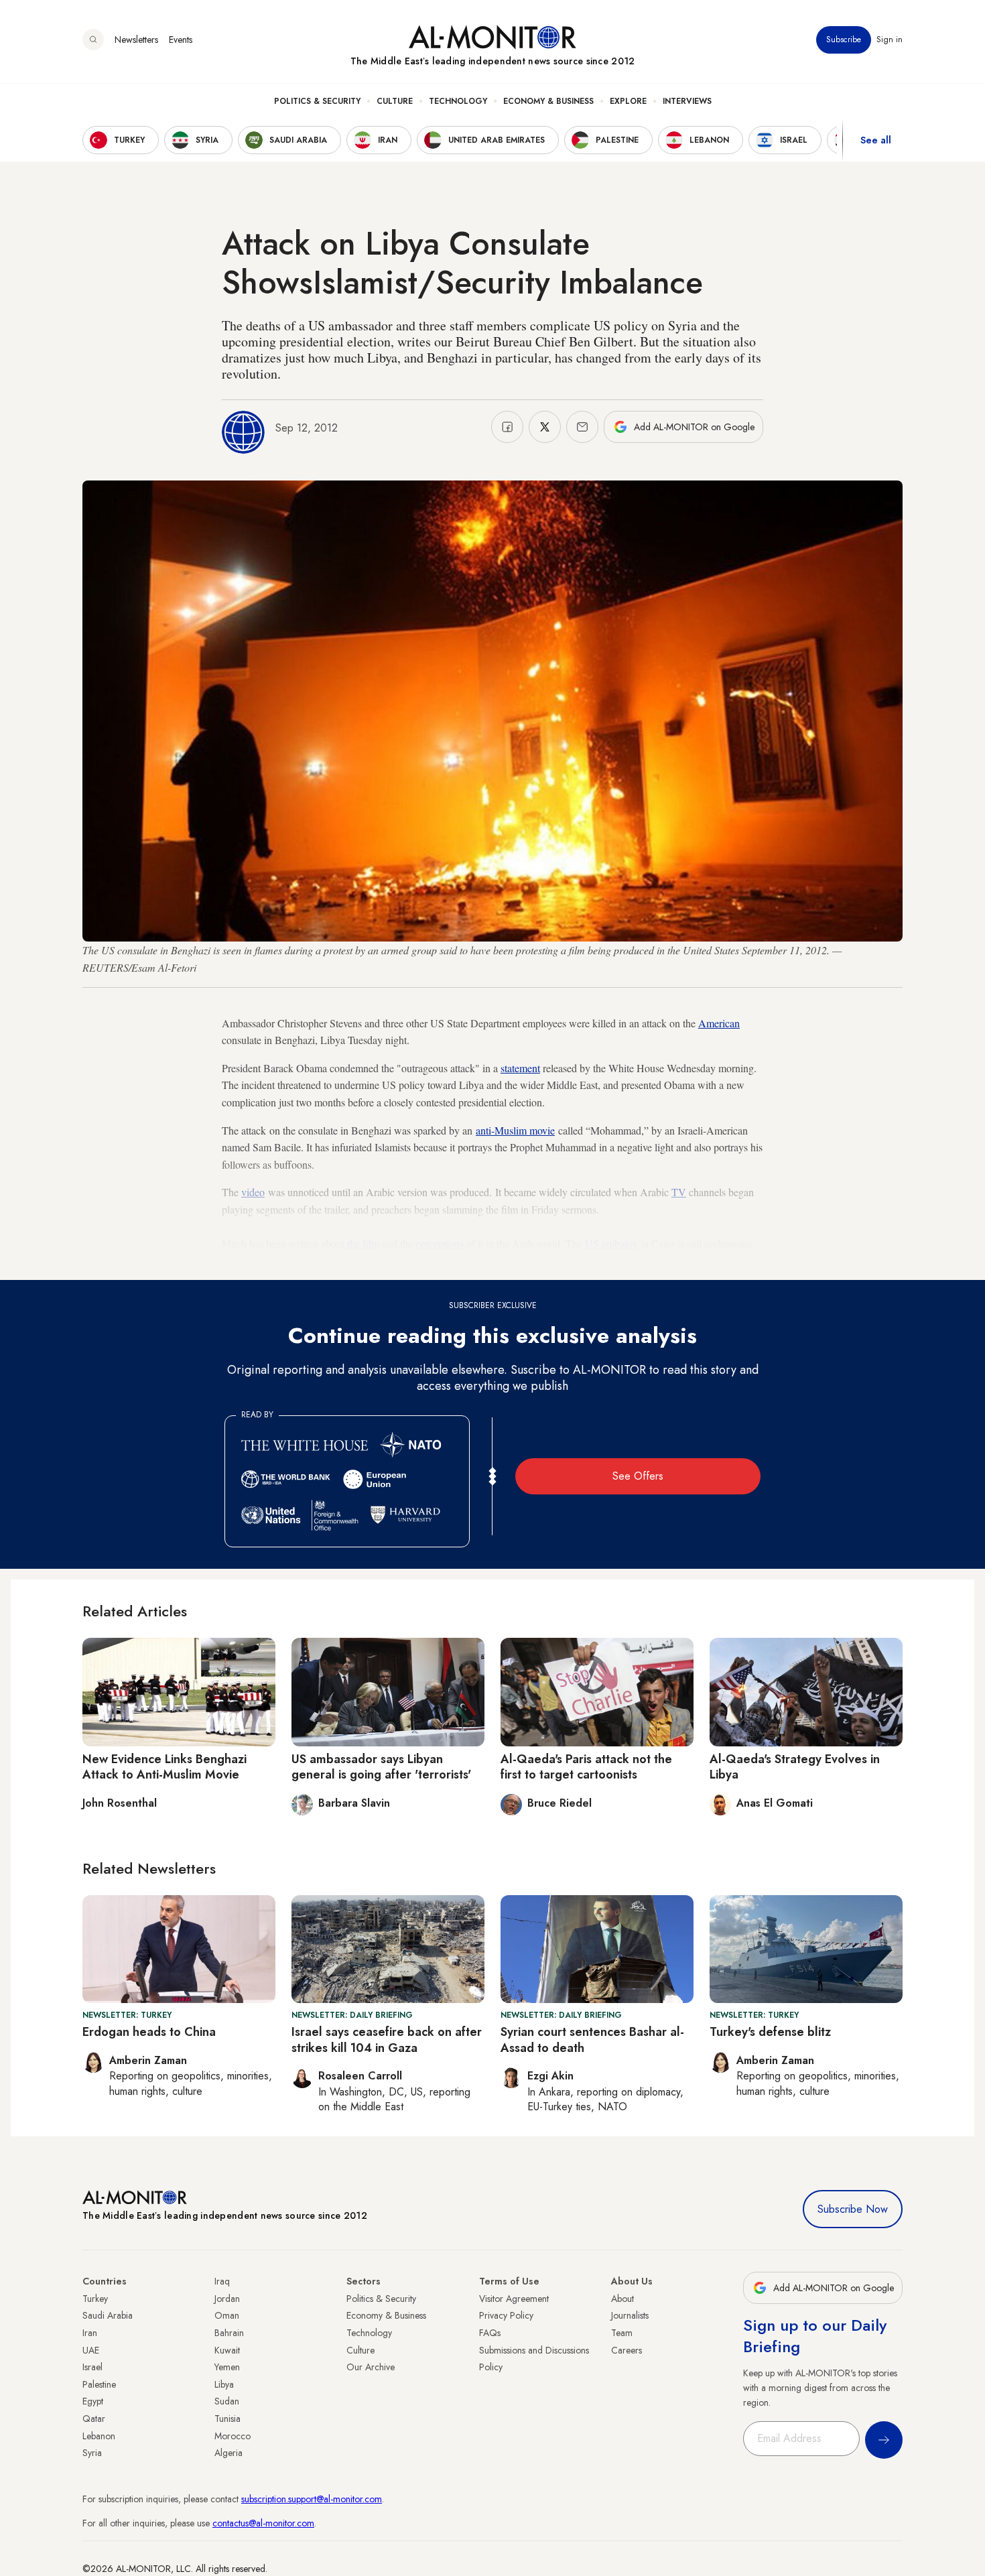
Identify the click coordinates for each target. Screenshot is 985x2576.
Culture (395, 101)
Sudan (227, 2401)
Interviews (687, 101)
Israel (92, 2367)
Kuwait (227, 2350)
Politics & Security (317, 101)
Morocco (233, 2436)
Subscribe (844, 40)
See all (876, 140)
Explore (628, 101)
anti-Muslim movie (515, 1130)
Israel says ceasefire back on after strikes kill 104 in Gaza (387, 2040)
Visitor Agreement (514, 2299)
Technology (458, 101)
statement (520, 1068)
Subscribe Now (853, 2209)
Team (622, 2333)
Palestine (99, 2384)
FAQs (490, 2333)
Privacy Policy (506, 2315)
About (622, 2299)
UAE (91, 2350)
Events (181, 40)
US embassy (611, 1243)
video (253, 1192)
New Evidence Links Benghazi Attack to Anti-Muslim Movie (165, 1767)
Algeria (228, 2453)
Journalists (630, 2315)
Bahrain (229, 2333)
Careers (627, 2350)
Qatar (94, 2419)
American (719, 1023)
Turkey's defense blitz (770, 2032)
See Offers (638, 1476)
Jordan (227, 2299)
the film (363, 1243)
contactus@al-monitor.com (263, 2523)
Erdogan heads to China (149, 2032)
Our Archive (371, 2367)
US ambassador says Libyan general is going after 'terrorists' (381, 1767)
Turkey (95, 2299)
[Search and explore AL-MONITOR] (93, 40)
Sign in (890, 40)
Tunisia (227, 2419)
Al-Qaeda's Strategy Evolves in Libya (795, 1767)
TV (679, 1192)
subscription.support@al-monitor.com (312, 2499)
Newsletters (136, 40)
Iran (90, 2333)
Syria (92, 2453)
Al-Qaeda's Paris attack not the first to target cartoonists (586, 1767)
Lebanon (99, 2436)
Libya (224, 2384)
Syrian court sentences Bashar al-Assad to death (592, 2040)
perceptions (440, 1243)
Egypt (93, 2401)
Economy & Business (548, 101)
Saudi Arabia (108, 2315)
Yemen (227, 2367)
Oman (227, 2315)
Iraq (222, 2281)
